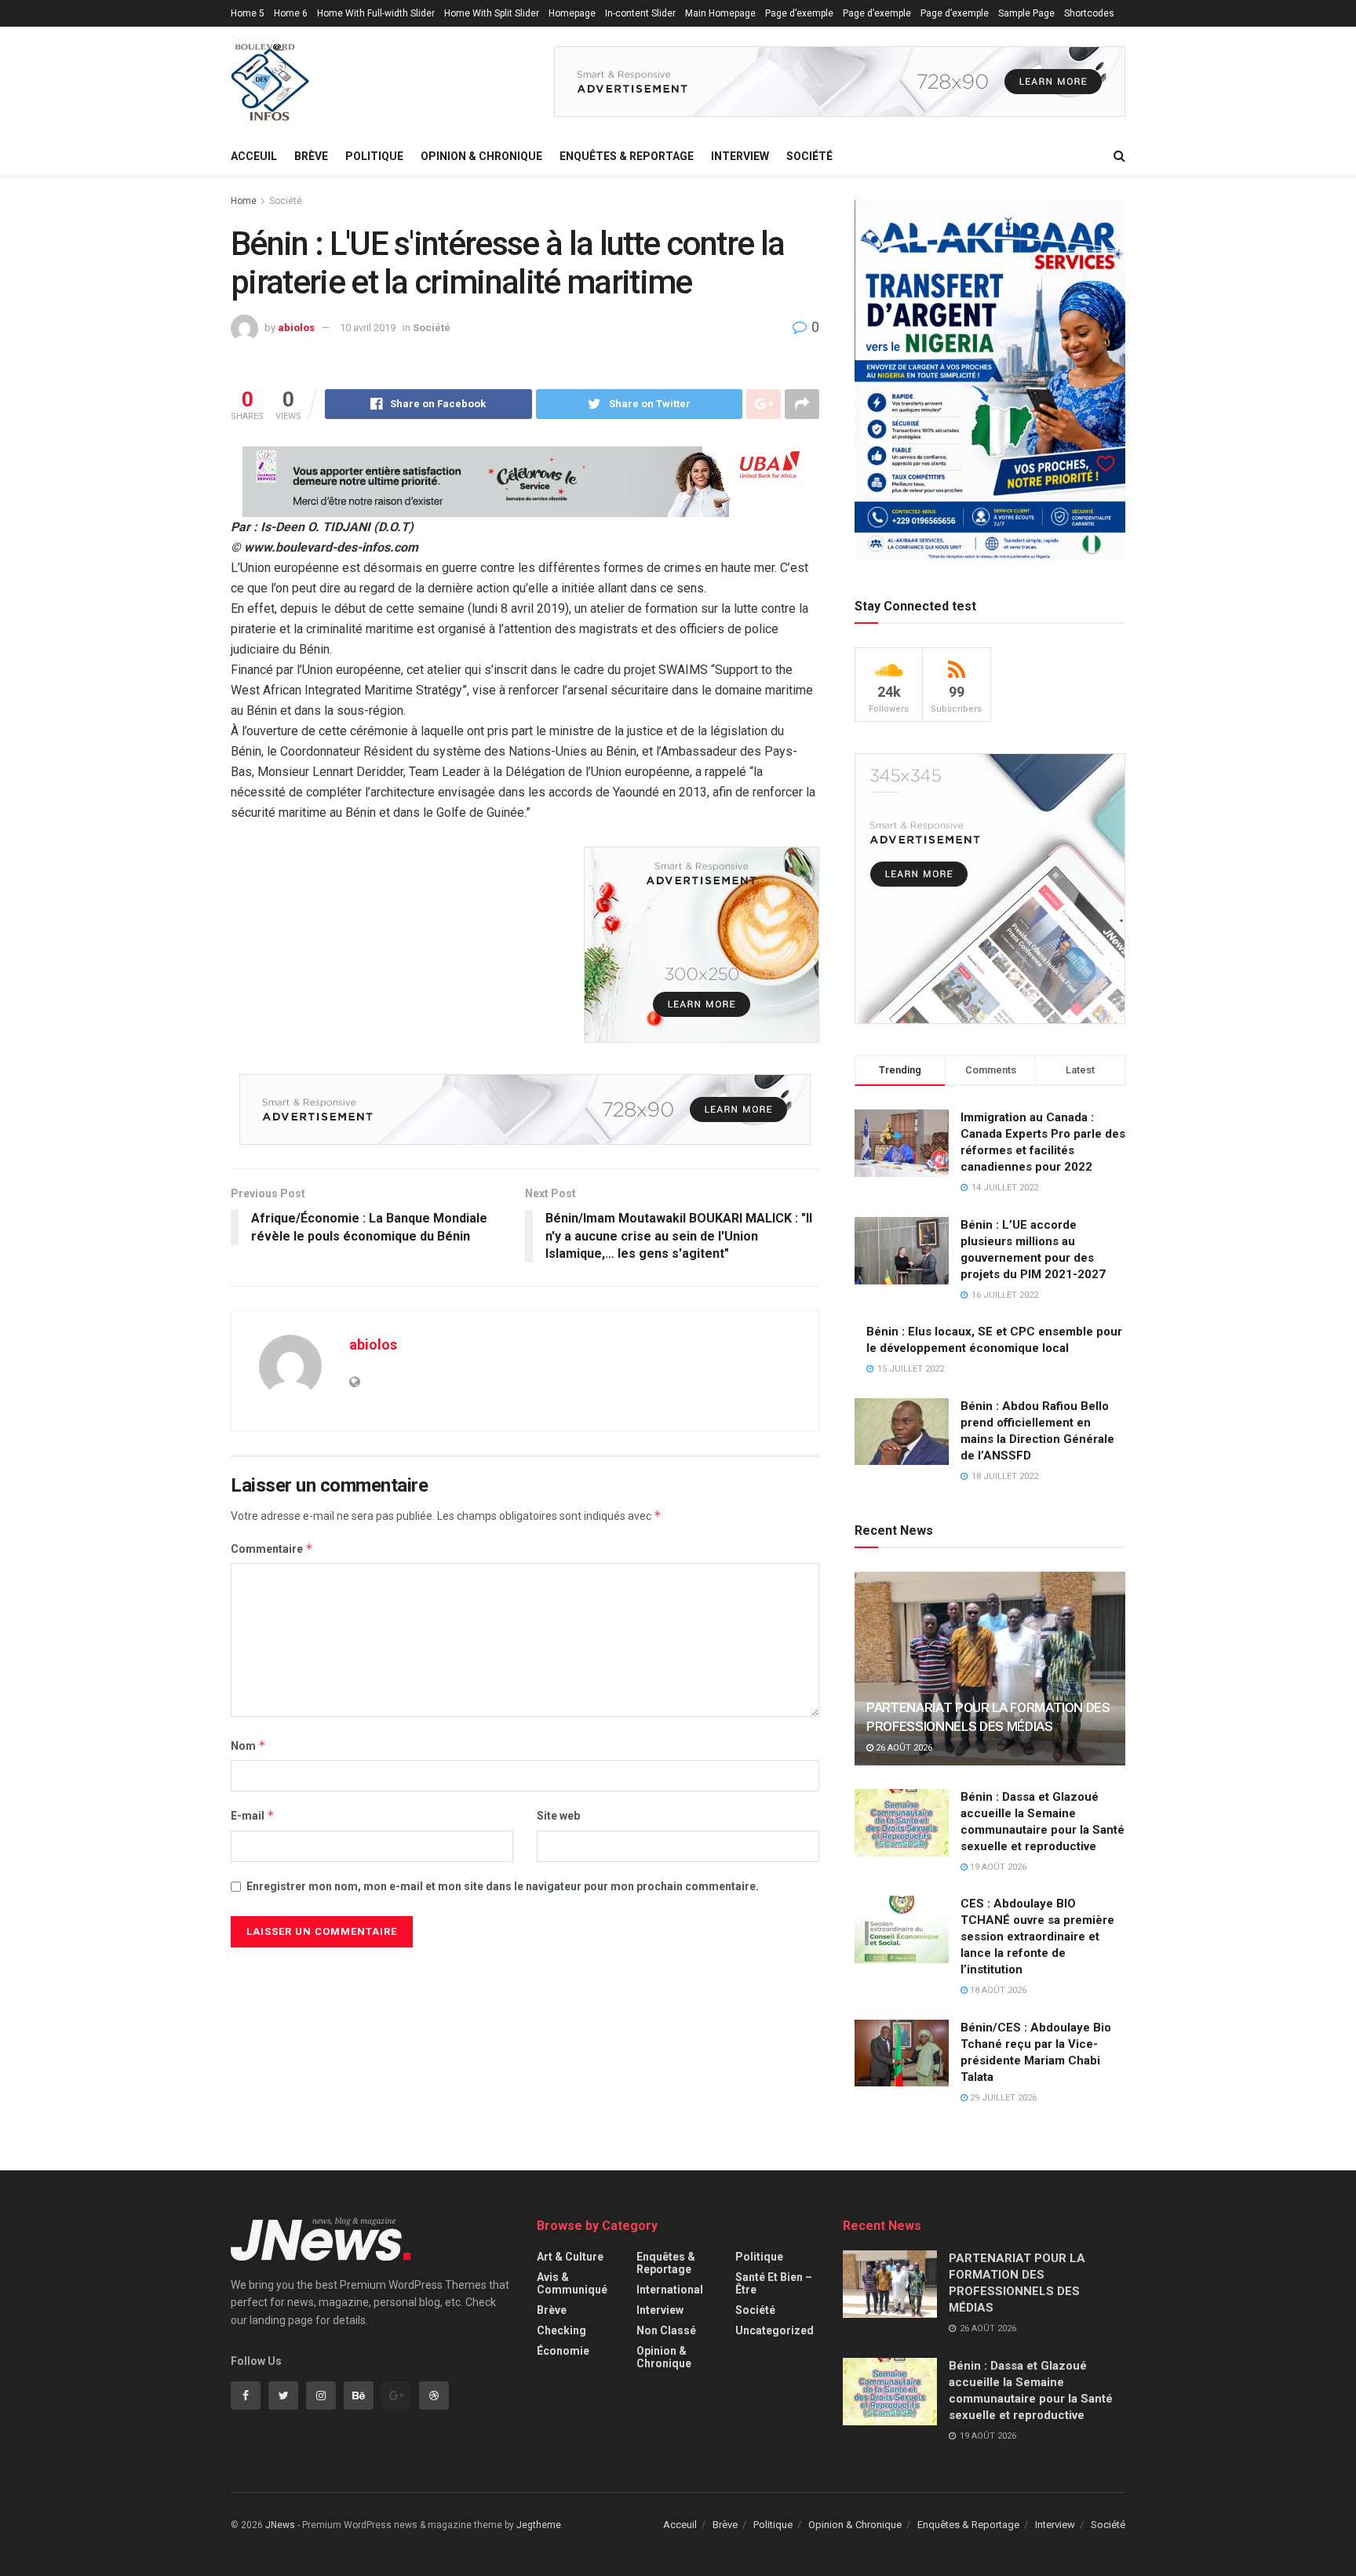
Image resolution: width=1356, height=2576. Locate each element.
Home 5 (248, 13)
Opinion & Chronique (481, 156)
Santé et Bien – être (774, 2283)
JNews (280, 2525)
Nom (248, 1745)
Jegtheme (539, 2525)
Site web (558, 1816)
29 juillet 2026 (1002, 2098)
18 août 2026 (997, 1990)
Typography (255, 40)
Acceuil (254, 156)
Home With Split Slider (492, 13)
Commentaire (272, 1549)
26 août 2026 (903, 1748)
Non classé (666, 2330)
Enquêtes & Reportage (627, 156)
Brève (311, 156)
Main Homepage (720, 13)
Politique (374, 156)
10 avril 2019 (368, 328)
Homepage (572, 13)
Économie (563, 2351)
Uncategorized (775, 2330)
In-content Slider (640, 13)
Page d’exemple (799, 13)
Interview (740, 156)
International (670, 2290)
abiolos (296, 328)
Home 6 (291, 13)
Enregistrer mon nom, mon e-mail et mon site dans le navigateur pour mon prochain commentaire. (503, 1886)
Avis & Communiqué (572, 2283)
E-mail (253, 1815)
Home (244, 201)
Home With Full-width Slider (376, 13)
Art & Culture (570, 2257)
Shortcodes (1089, 13)
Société (809, 156)
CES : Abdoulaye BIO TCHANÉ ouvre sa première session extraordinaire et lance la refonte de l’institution (1037, 1937)
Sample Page (1026, 13)
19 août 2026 (997, 1867)
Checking (561, 2330)
